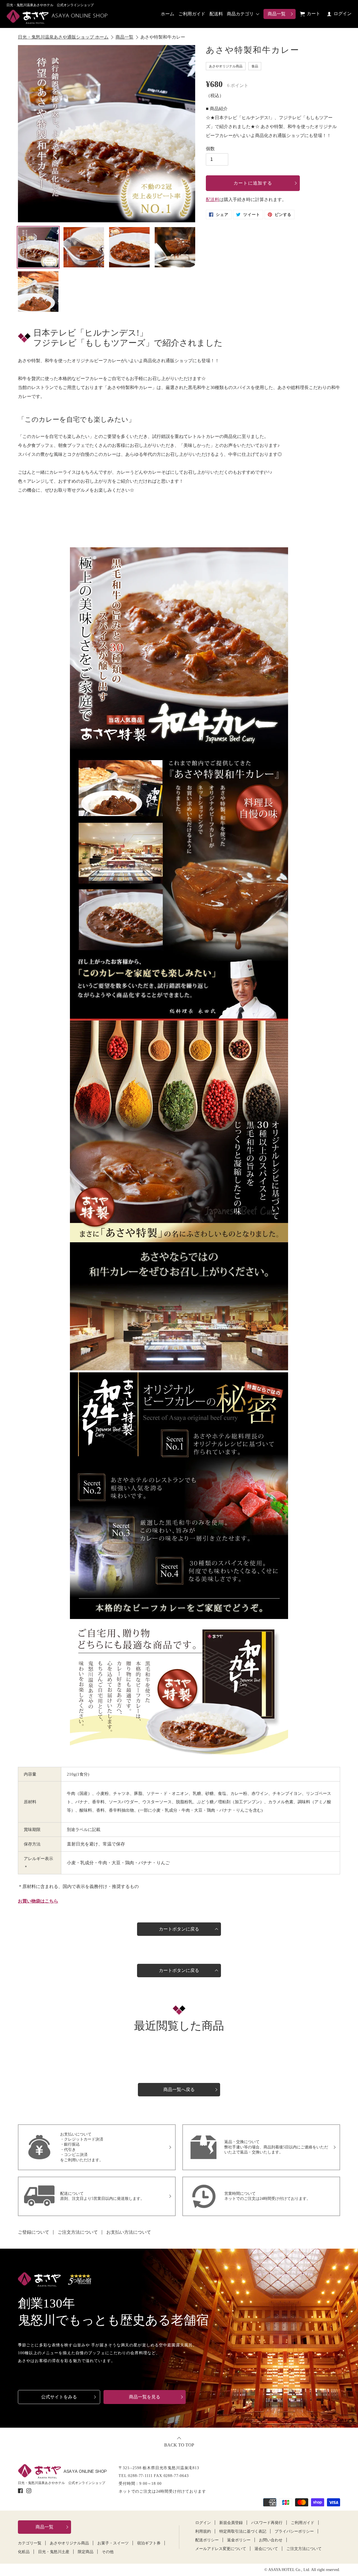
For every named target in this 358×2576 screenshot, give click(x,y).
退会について (266, 2549)
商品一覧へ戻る (179, 2090)
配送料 (216, 14)
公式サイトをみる (59, 2397)
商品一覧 (277, 14)
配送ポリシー (207, 2540)
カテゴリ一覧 (30, 2543)
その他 (108, 2552)
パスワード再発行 (267, 2523)
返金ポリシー (239, 2540)
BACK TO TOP (179, 2445)
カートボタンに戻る (179, 1929)
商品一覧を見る (145, 2397)
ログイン (342, 14)
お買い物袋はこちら (38, 1901)
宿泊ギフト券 (149, 2543)
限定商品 (86, 2552)
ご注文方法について (78, 2232)
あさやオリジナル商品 (69, 2543)
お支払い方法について (129, 2232)
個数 (210, 149)
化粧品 (24, 2552)
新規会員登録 (231, 2523)
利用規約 (203, 2532)
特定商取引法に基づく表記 (243, 2532)
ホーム (168, 14)
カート (314, 14)
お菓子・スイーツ (113, 2543)
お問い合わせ (271, 2540)
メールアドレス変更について (221, 2549)
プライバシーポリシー (294, 2532)
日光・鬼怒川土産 (54, 2552)
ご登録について (34, 2232)
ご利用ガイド (192, 14)
